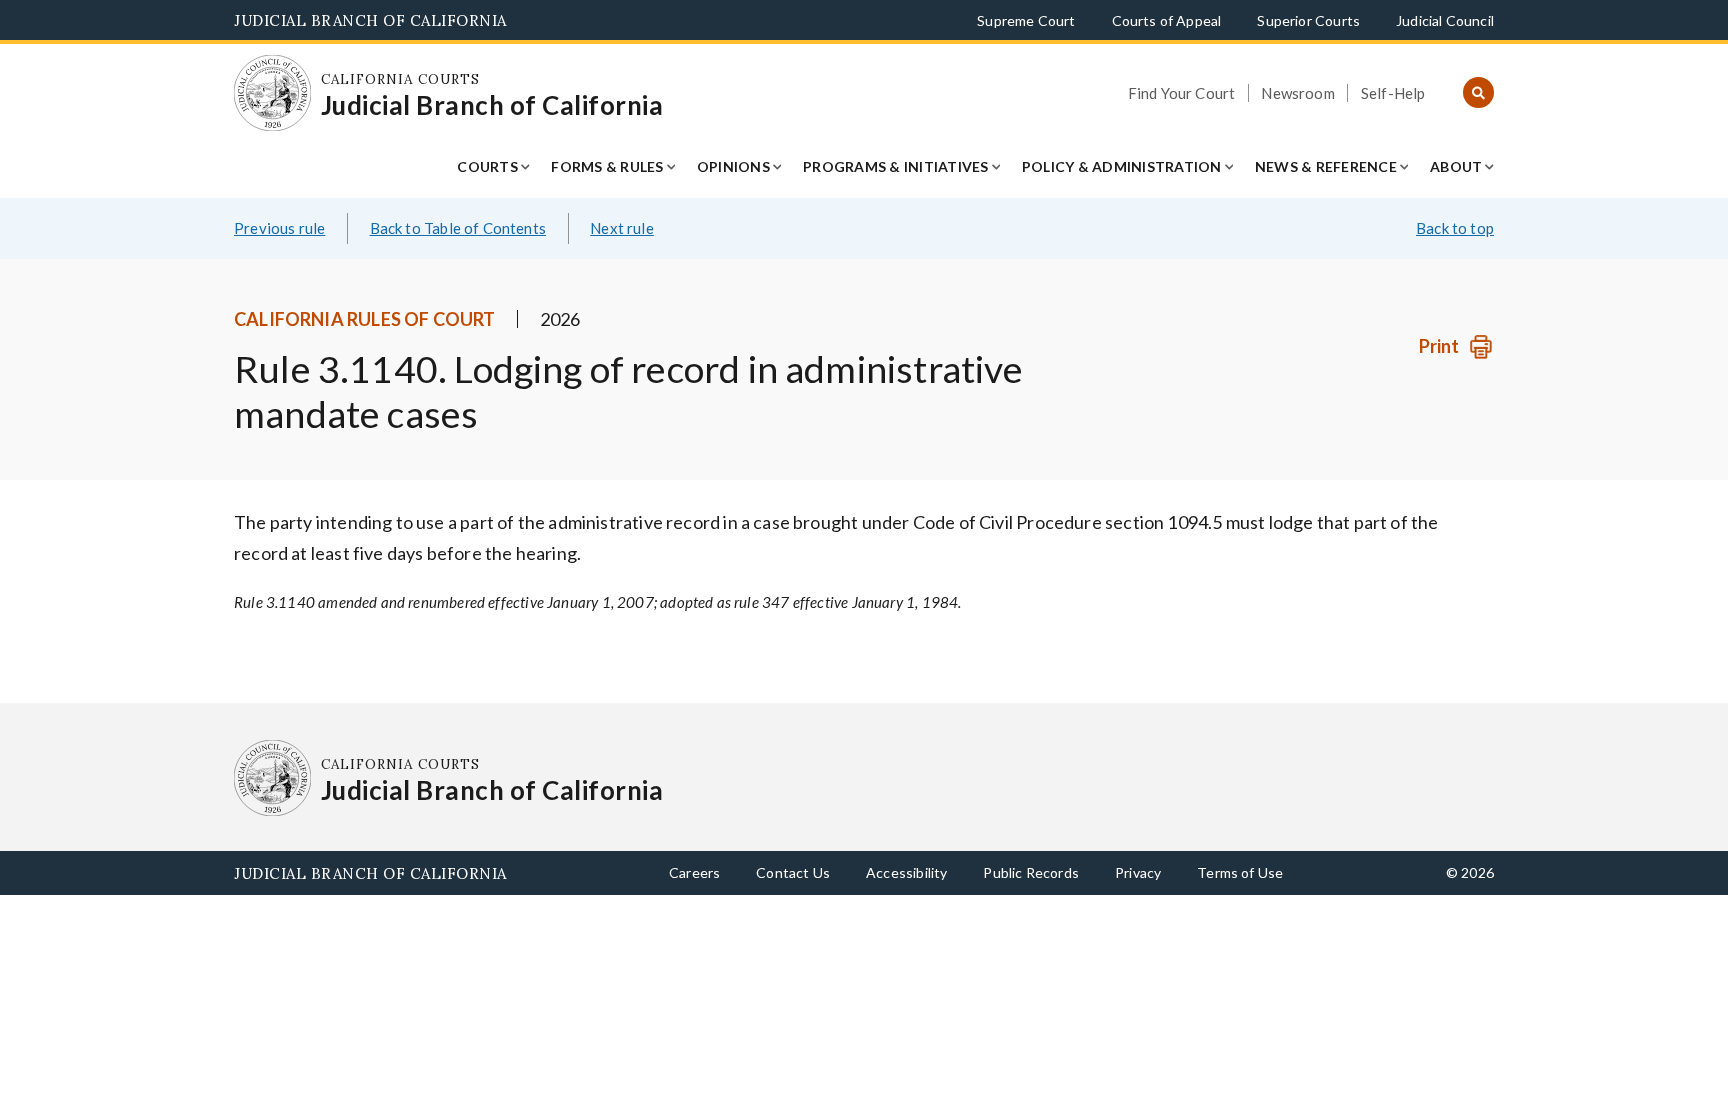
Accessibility (906, 872)
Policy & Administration (1122, 166)
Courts (487, 166)
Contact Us (793, 872)
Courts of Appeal (1167, 20)
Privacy (1138, 872)
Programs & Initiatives (896, 166)
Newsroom (1297, 93)
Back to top (1455, 228)
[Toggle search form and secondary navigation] (1478, 93)
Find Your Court (1182, 93)
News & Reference (1326, 166)
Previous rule (279, 228)
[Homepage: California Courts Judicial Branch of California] (272, 93)
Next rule (622, 228)
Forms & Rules (607, 166)
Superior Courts (1308, 20)
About (1456, 166)
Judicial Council (1445, 20)
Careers (694, 872)
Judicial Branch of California (370, 20)
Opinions (733, 166)
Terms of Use (1240, 872)
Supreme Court (1026, 20)
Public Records (1031, 872)
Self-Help (1393, 93)
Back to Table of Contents (458, 228)
